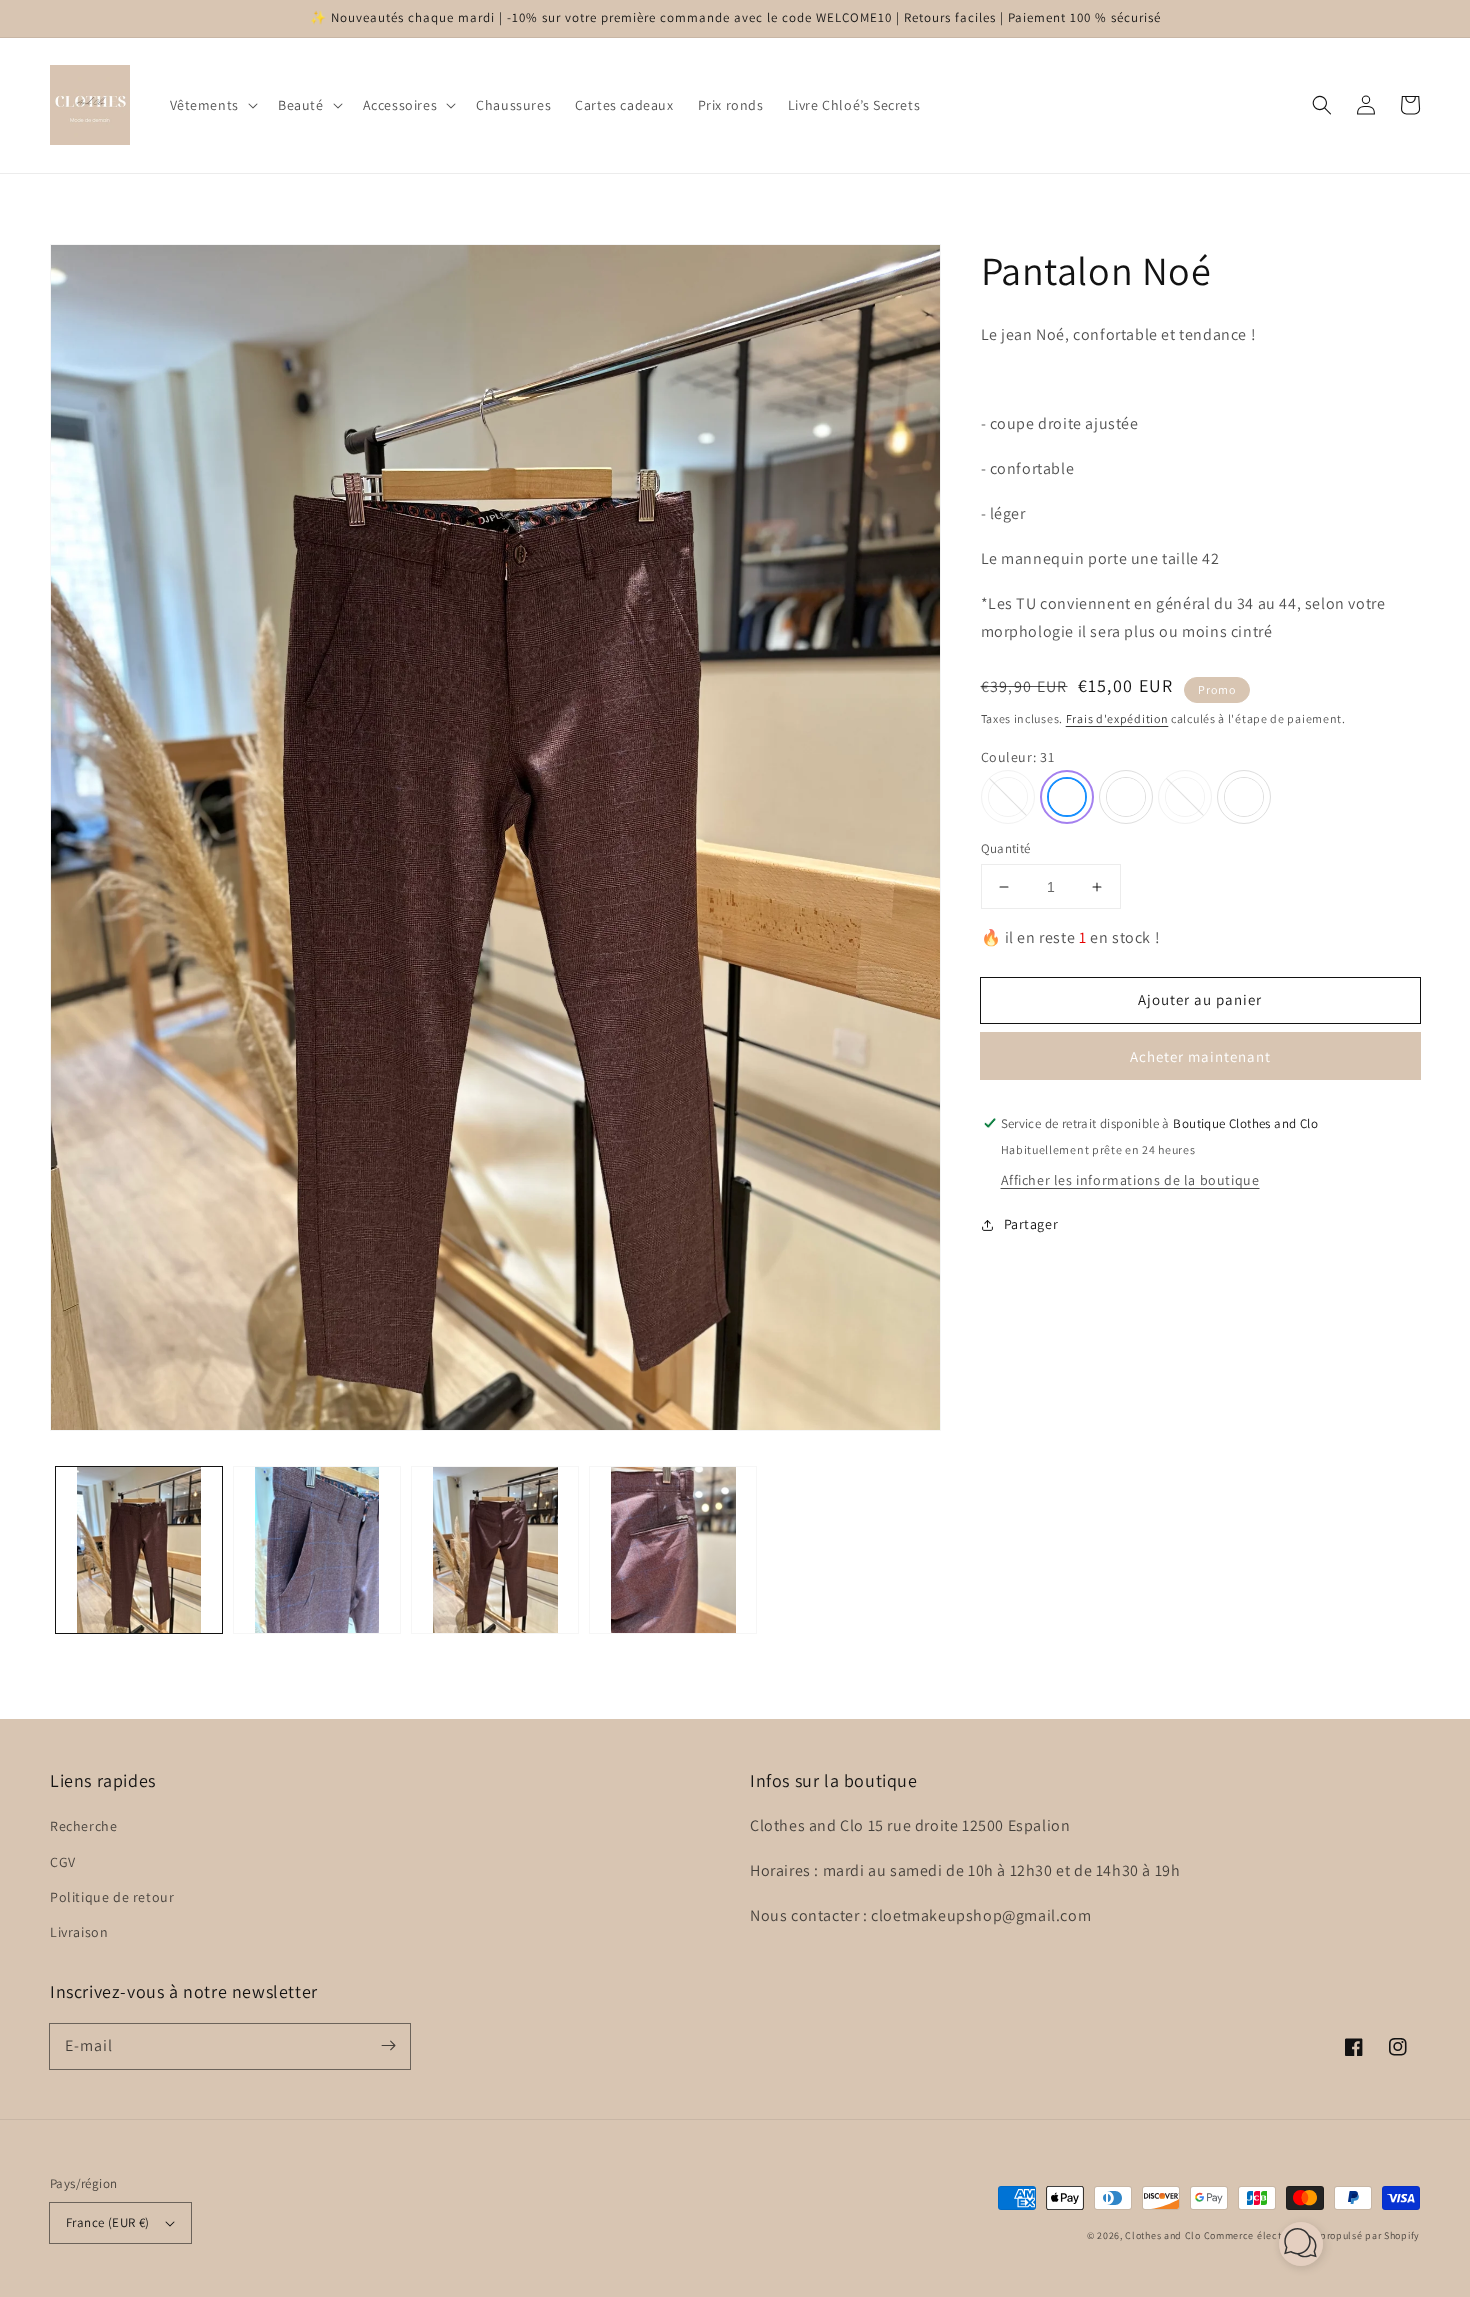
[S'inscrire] (388, 2046)
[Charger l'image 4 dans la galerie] (673, 1550)
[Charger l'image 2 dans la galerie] (317, 1550)
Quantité (1006, 848)
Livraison (79, 1932)
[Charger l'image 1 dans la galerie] (139, 1550)
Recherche (83, 1826)
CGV (63, 1862)
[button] (212, 105)
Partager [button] (1031, 1224)
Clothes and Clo (1163, 2235)
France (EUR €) (108, 2222)
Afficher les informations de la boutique (1130, 1180)
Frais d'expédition (1117, 718)
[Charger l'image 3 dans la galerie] (495, 1550)
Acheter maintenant (1200, 1056)
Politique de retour (112, 1897)
